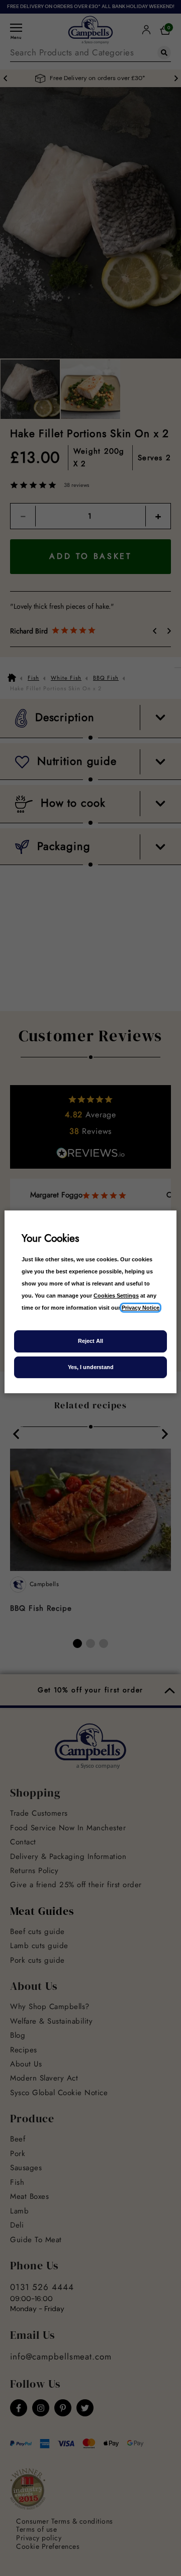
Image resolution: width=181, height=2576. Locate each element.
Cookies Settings (116, 1296)
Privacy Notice (141, 1308)
